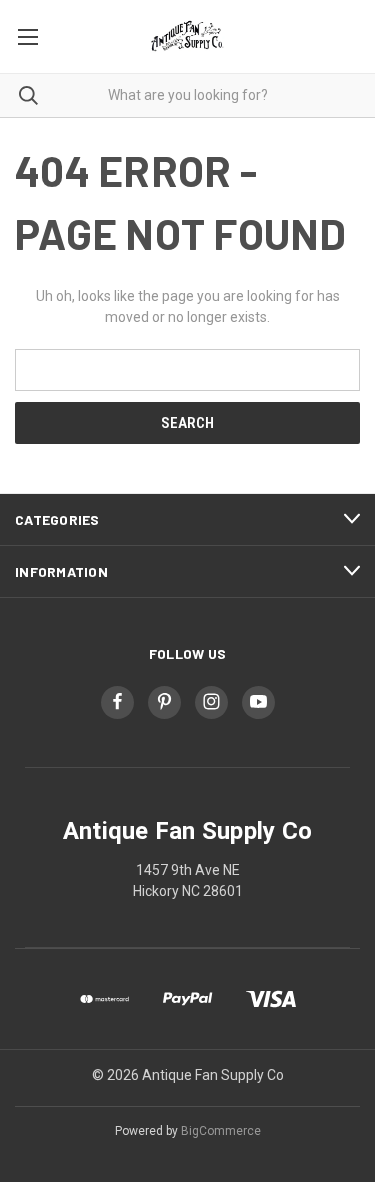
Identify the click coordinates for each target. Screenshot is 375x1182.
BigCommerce (221, 1131)
